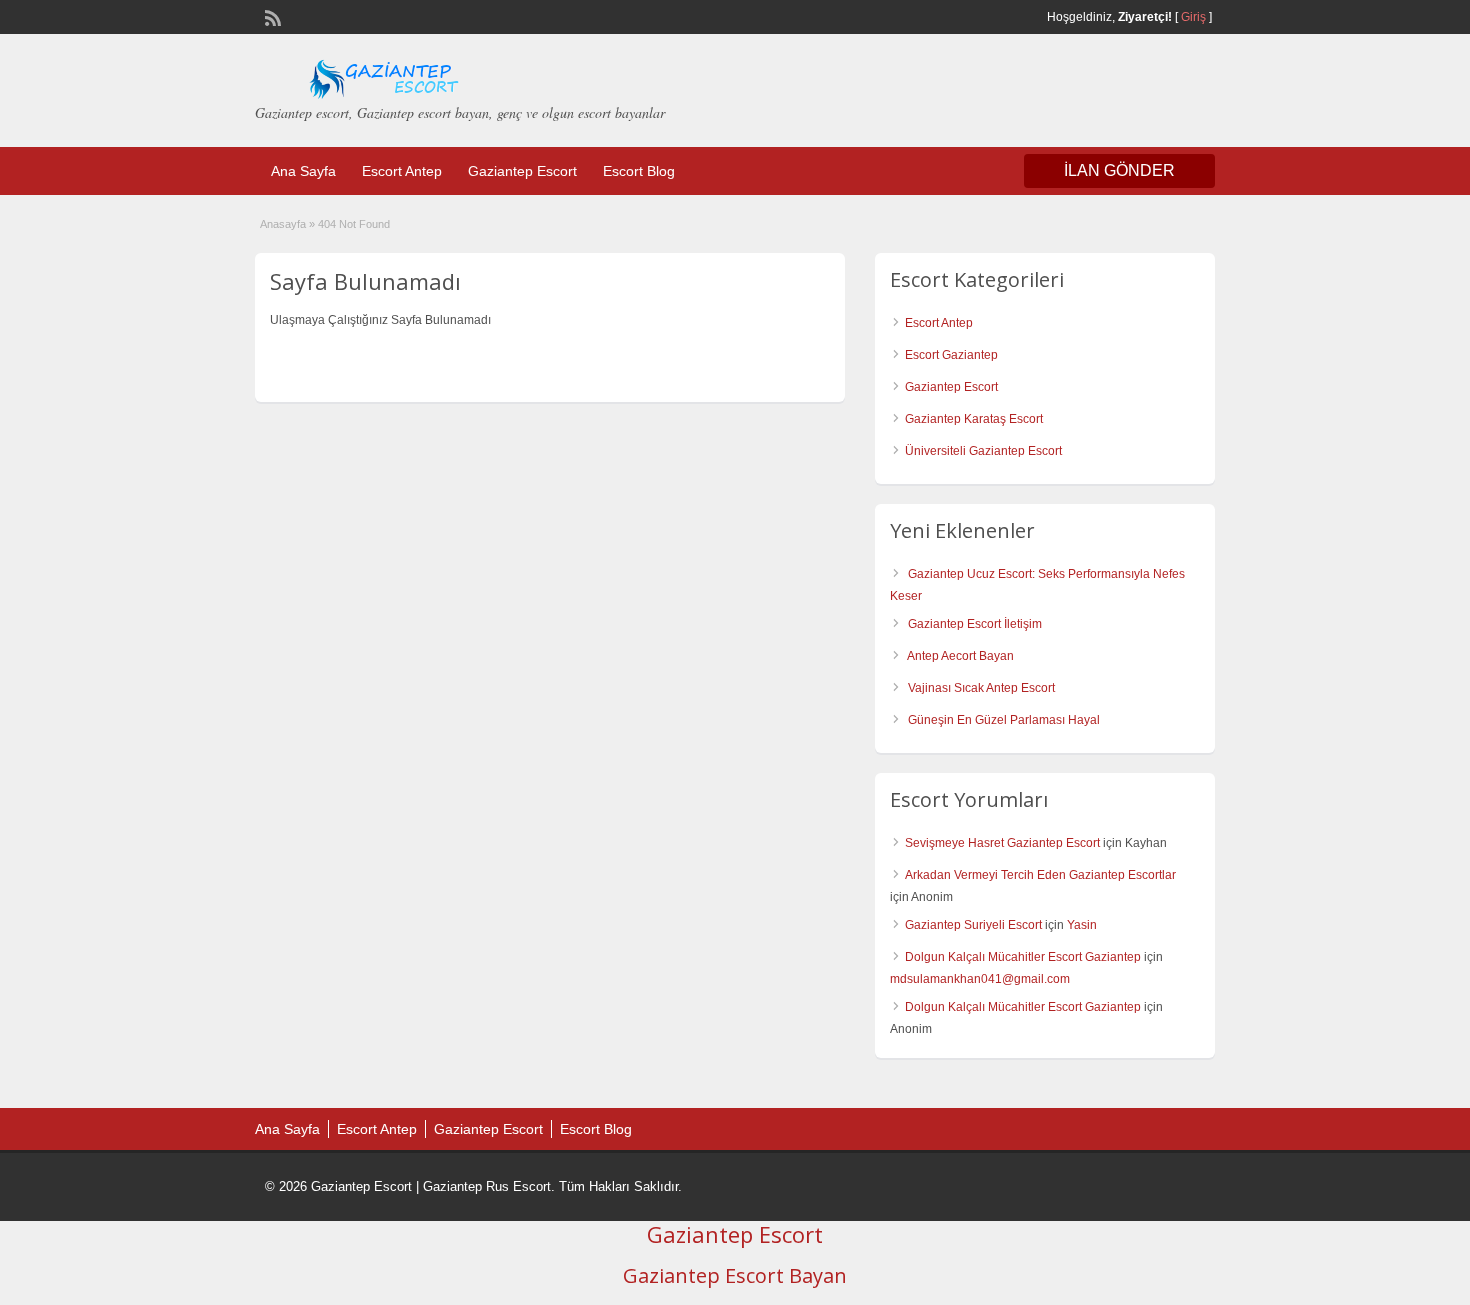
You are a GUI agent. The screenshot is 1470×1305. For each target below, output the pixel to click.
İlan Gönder (1119, 170)
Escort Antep (402, 171)
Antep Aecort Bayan (960, 656)
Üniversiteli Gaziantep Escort (983, 451)
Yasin (1082, 925)
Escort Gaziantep (951, 355)
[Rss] (271, 16)
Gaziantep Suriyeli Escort (973, 925)
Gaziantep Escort (522, 171)
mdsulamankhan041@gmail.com (980, 979)
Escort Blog (639, 171)
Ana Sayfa (303, 171)
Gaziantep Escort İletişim (975, 624)
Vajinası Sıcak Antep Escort (981, 688)
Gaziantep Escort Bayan (735, 1275)
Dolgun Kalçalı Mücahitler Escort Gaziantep (1023, 957)
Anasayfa (283, 224)
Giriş (1193, 17)
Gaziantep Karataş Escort (974, 419)
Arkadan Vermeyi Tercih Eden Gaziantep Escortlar (1040, 875)
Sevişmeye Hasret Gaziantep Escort (1002, 843)
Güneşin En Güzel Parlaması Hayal (1004, 720)
